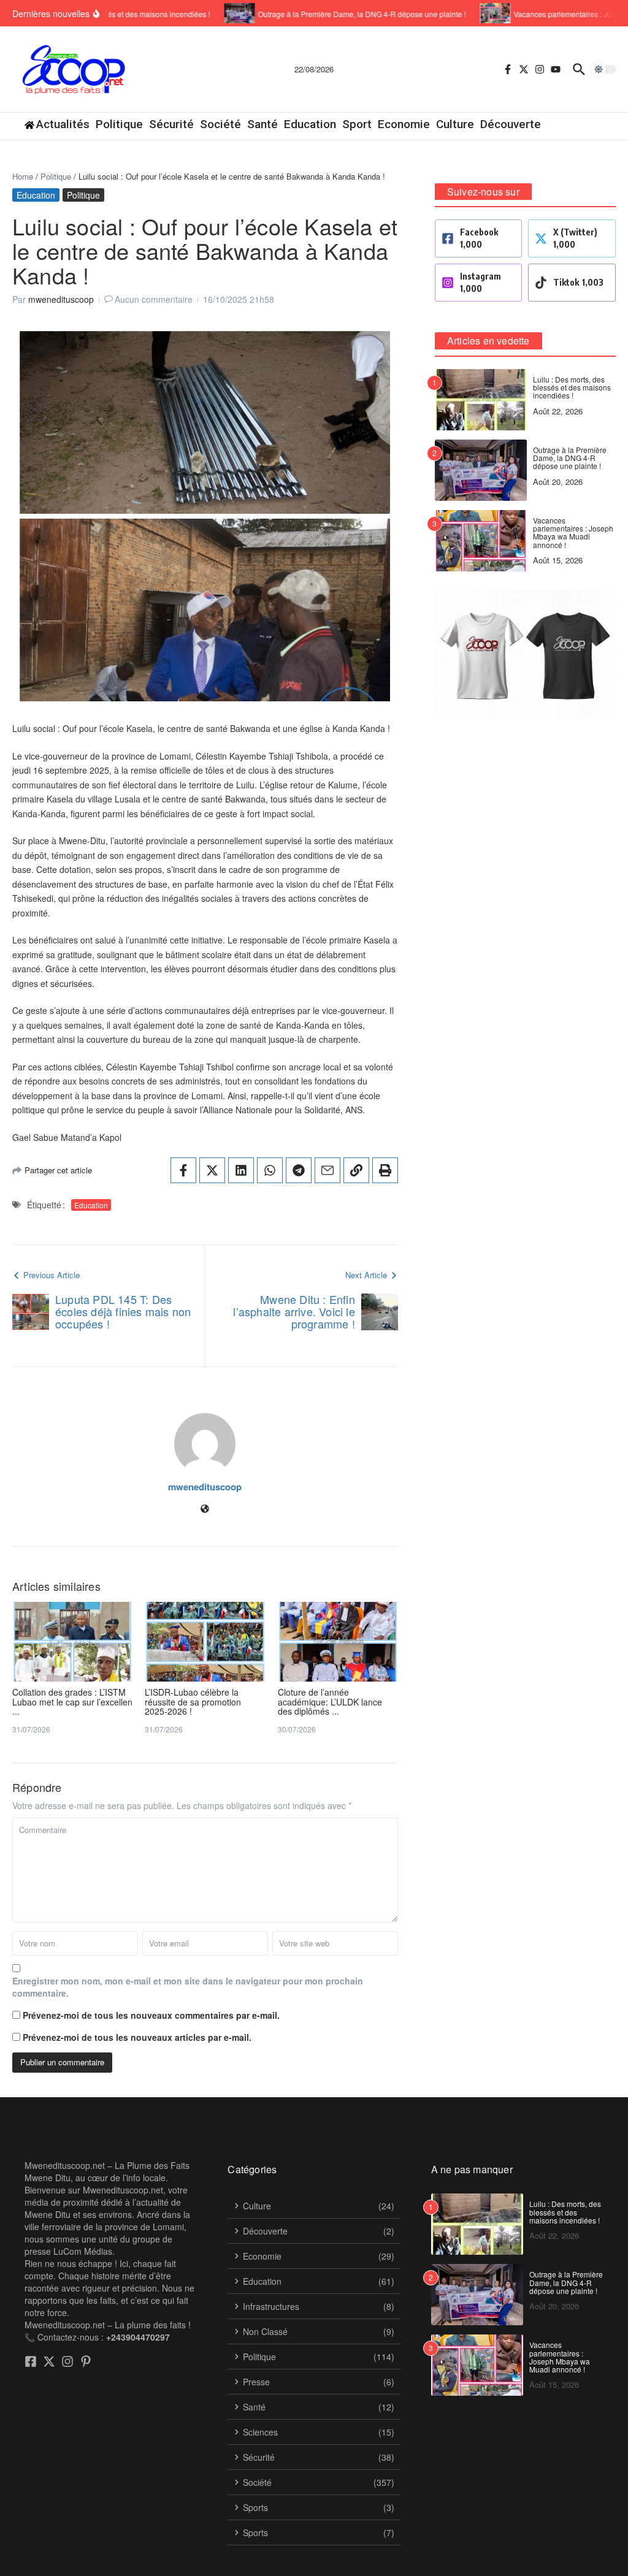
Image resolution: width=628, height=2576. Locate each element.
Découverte (511, 124)
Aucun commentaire (154, 299)
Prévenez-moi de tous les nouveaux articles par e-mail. (137, 2037)
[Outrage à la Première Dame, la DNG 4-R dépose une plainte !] (225, 13)
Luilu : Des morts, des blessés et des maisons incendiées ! (572, 387)
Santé (262, 124)
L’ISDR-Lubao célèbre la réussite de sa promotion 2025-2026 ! (193, 1701)
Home (23, 176)
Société (220, 124)
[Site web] (205, 1509)
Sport (357, 124)
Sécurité (171, 124)
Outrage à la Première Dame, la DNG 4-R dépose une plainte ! (570, 458)
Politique (119, 124)
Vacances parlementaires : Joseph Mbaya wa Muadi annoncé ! (573, 532)
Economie (404, 124)
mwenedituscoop (61, 299)
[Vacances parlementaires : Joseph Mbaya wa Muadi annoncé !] (481, 13)
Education (310, 124)
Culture (455, 124)
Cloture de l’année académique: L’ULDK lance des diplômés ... (330, 1701)
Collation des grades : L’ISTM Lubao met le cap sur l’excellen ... (72, 1701)
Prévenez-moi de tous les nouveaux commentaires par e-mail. (151, 2015)
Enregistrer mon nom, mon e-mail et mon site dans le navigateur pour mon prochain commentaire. (188, 1987)
